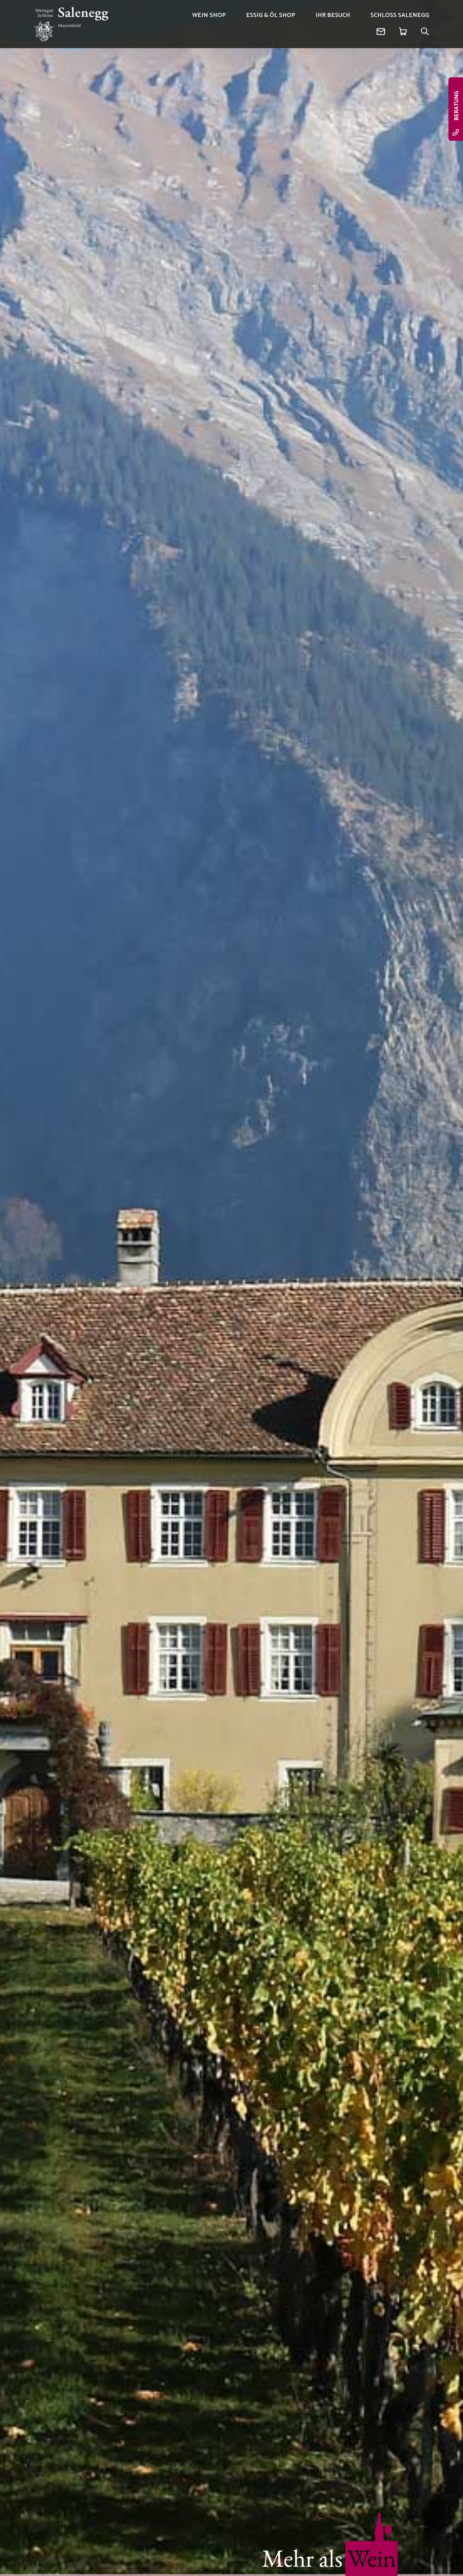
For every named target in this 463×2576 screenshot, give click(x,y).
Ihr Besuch (333, 15)
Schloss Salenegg (400, 15)
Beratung (457, 106)
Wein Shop (209, 15)
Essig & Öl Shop (271, 15)
